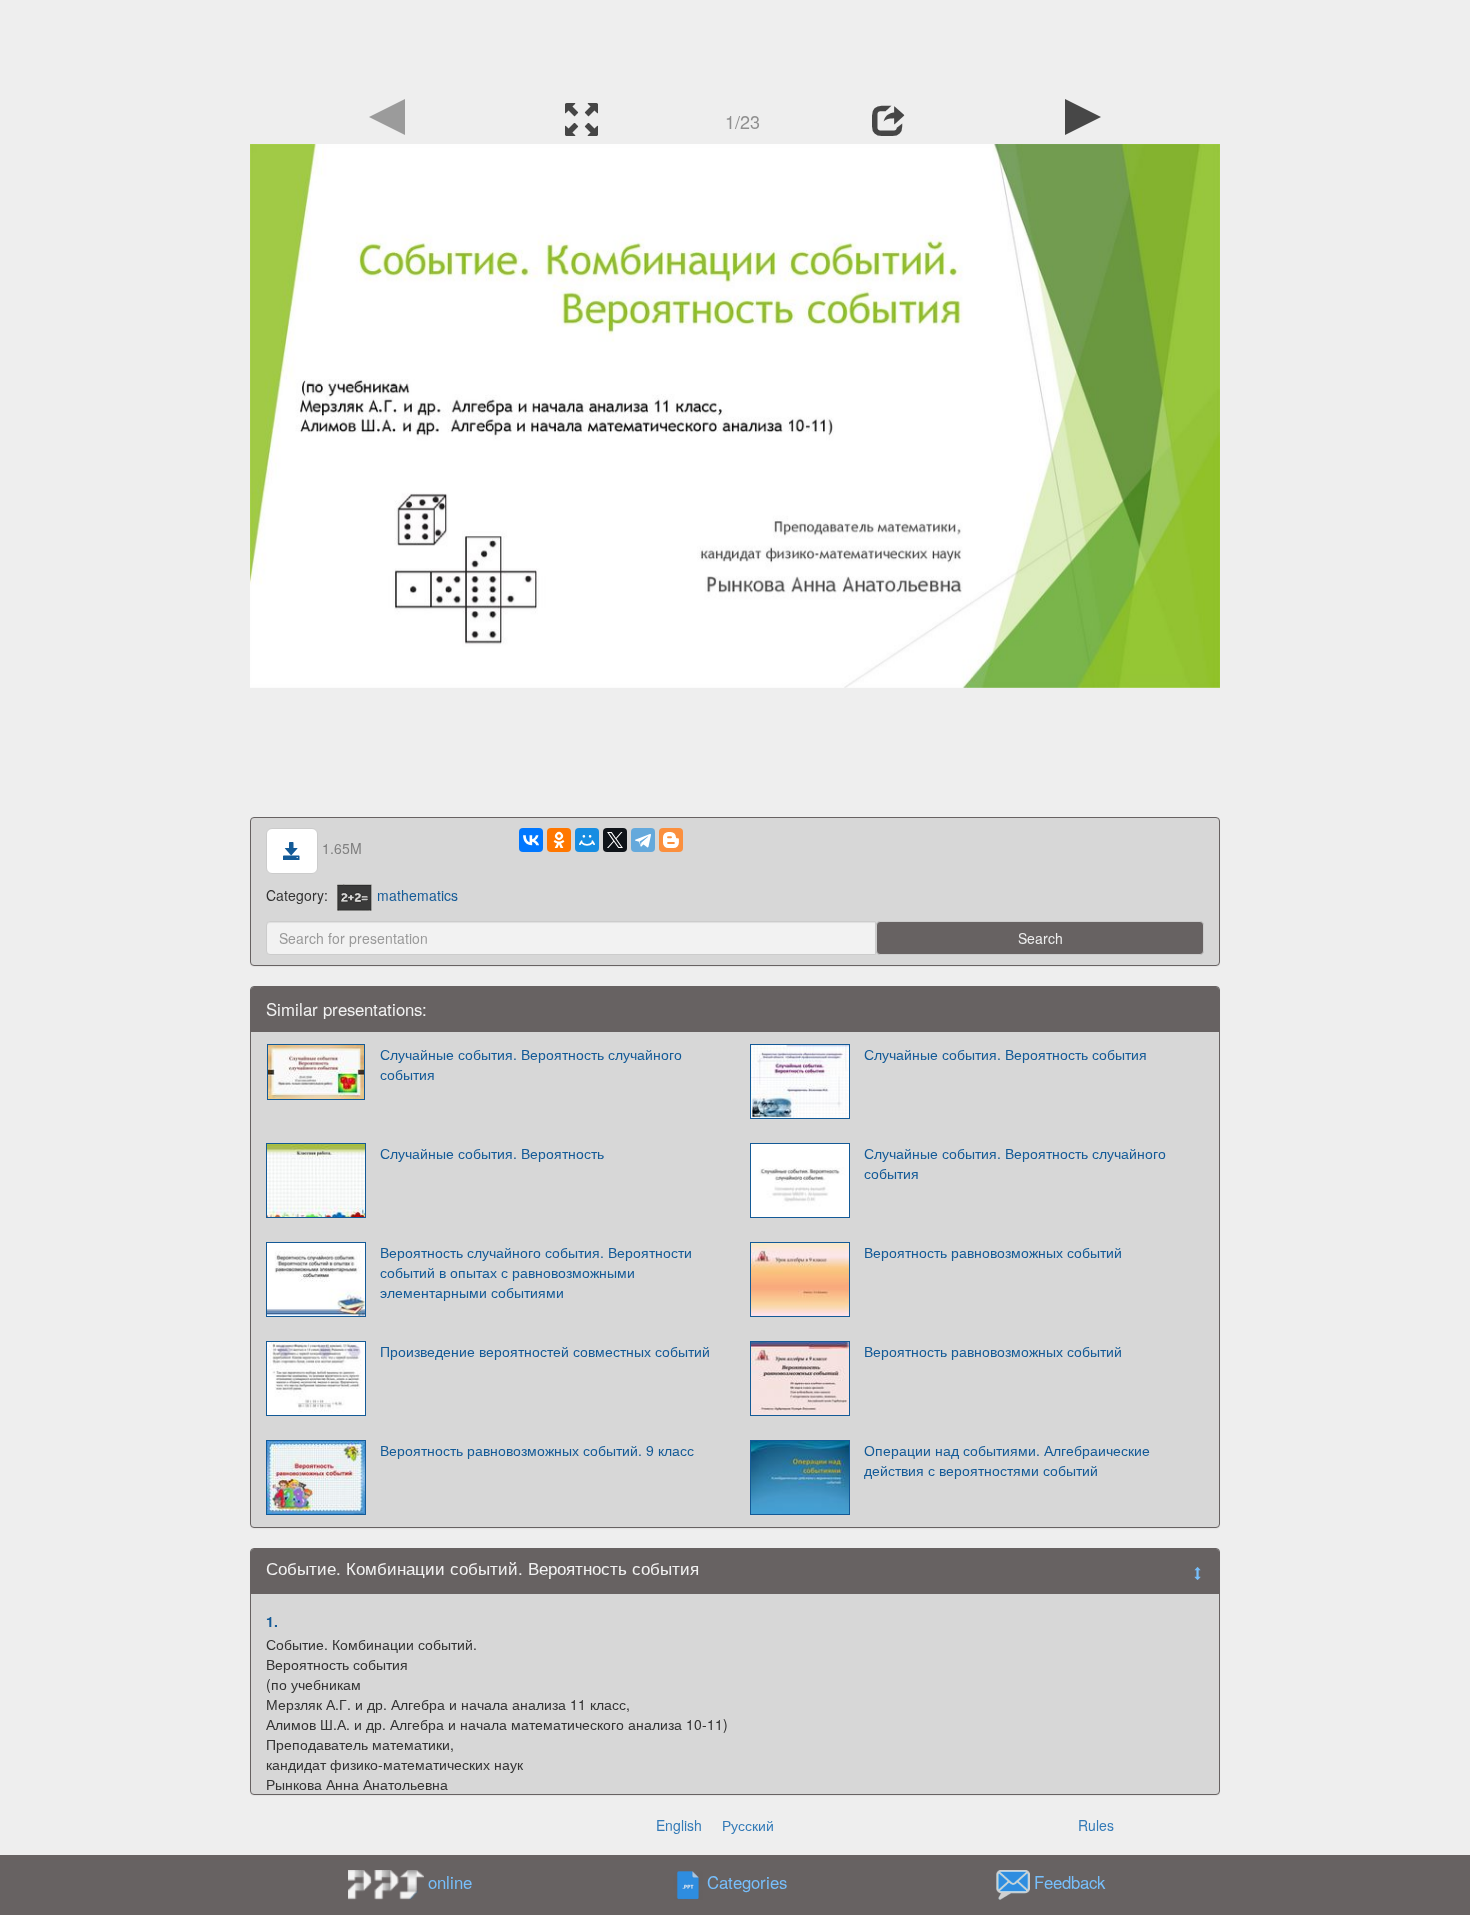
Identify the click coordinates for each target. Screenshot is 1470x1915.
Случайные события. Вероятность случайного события (531, 1064)
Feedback (1069, 1882)
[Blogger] (671, 840)
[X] (615, 840)
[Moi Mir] (587, 840)
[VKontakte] (531, 840)
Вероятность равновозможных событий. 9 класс (537, 1450)
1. (272, 1621)
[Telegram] (643, 840)
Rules (1096, 1825)
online (450, 1882)
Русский (748, 1825)
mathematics (417, 895)
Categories (747, 1882)
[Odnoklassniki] (559, 840)
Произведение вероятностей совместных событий (545, 1351)
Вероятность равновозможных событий (993, 1252)
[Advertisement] (735, 45)
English (679, 1825)
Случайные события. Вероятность (492, 1153)
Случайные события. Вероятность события (1005, 1054)
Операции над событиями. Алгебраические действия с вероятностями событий (1007, 1460)
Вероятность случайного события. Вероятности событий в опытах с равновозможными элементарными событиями (536, 1272)
